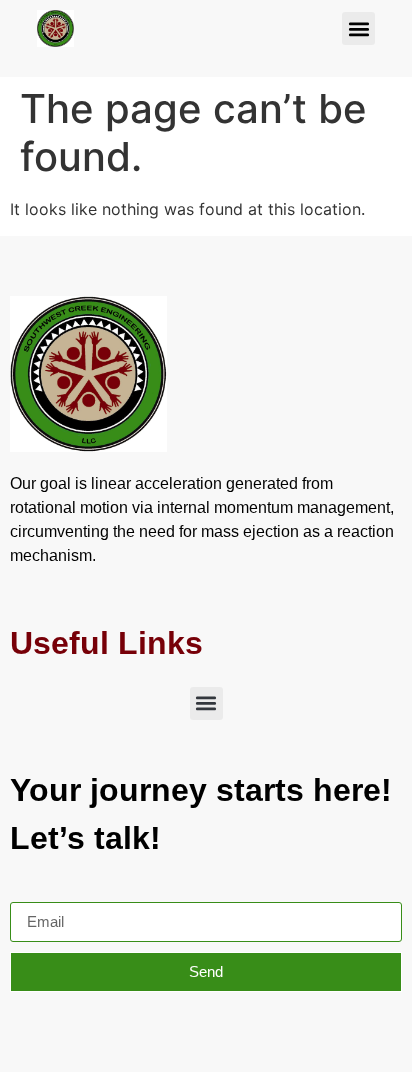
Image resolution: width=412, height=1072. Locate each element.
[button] (358, 28)
